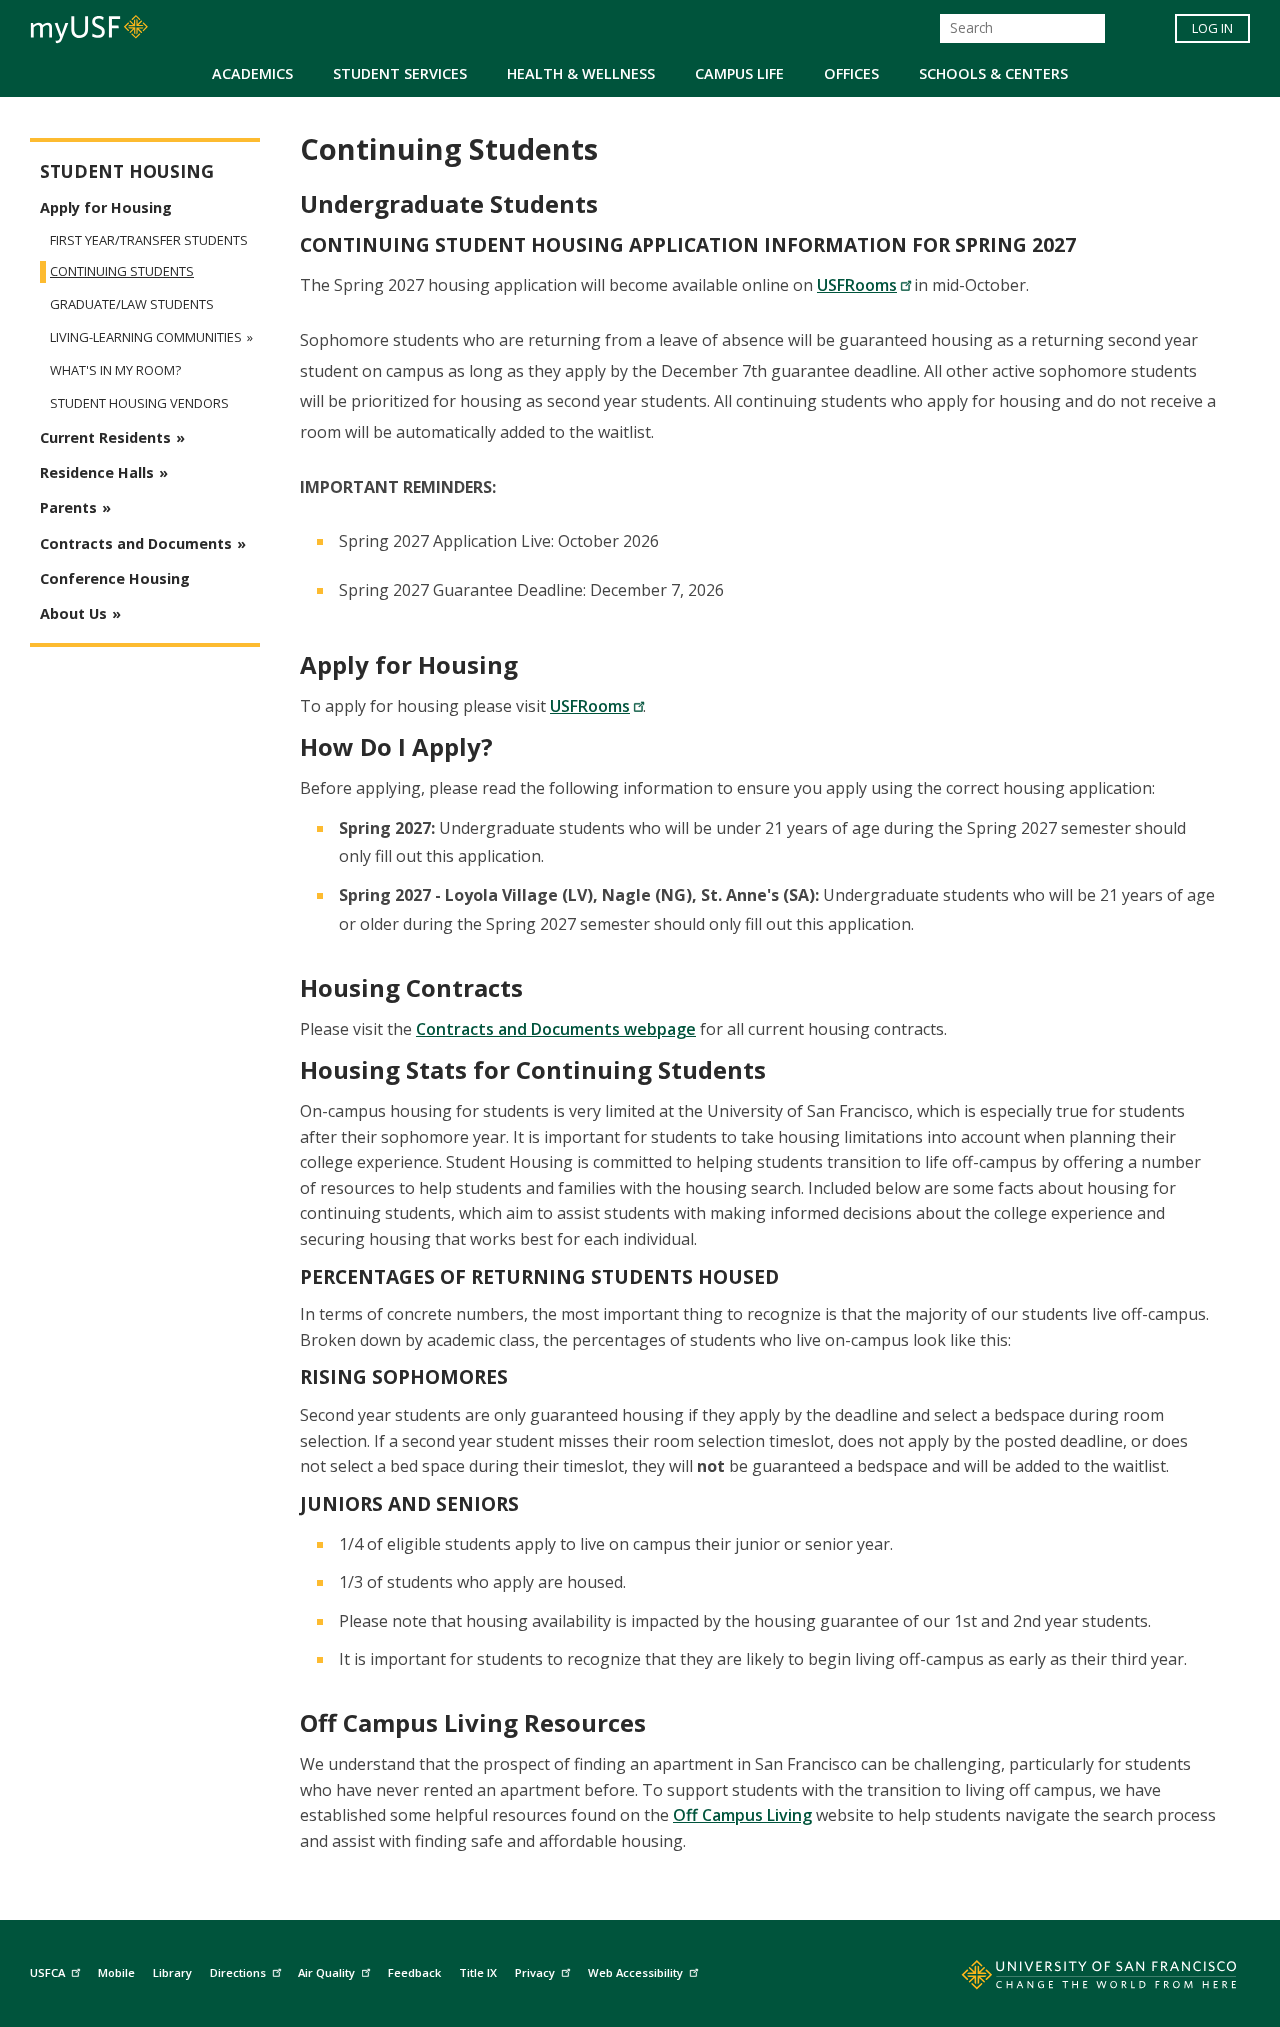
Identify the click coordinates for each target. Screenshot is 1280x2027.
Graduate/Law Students (132, 304)
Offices (851, 73)
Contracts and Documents (136, 543)
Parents (68, 507)
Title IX (478, 1972)
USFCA (47, 1972)
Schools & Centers (993, 73)
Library (172, 1972)
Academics (252, 73)
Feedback (414, 1972)
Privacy (535, 1972)
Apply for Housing (106, 207)
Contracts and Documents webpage (556, 1029)
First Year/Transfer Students (149, 240)
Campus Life (739, 73)
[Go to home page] (1077, 1979)
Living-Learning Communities (146, 337)
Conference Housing (115, 578)
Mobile (116, 1972)
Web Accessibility (635, 1972)
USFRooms (857, 285)
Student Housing (127, 171)
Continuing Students (122, 271)
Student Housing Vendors (139, 403)
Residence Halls (97, 472)
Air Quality (326, 1972)
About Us (73, 613)
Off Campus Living (742, 1815)
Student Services (400, 73)
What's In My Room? (115, 370)
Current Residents (105, 437)
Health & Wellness (581, 73)
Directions (238, 1972)
